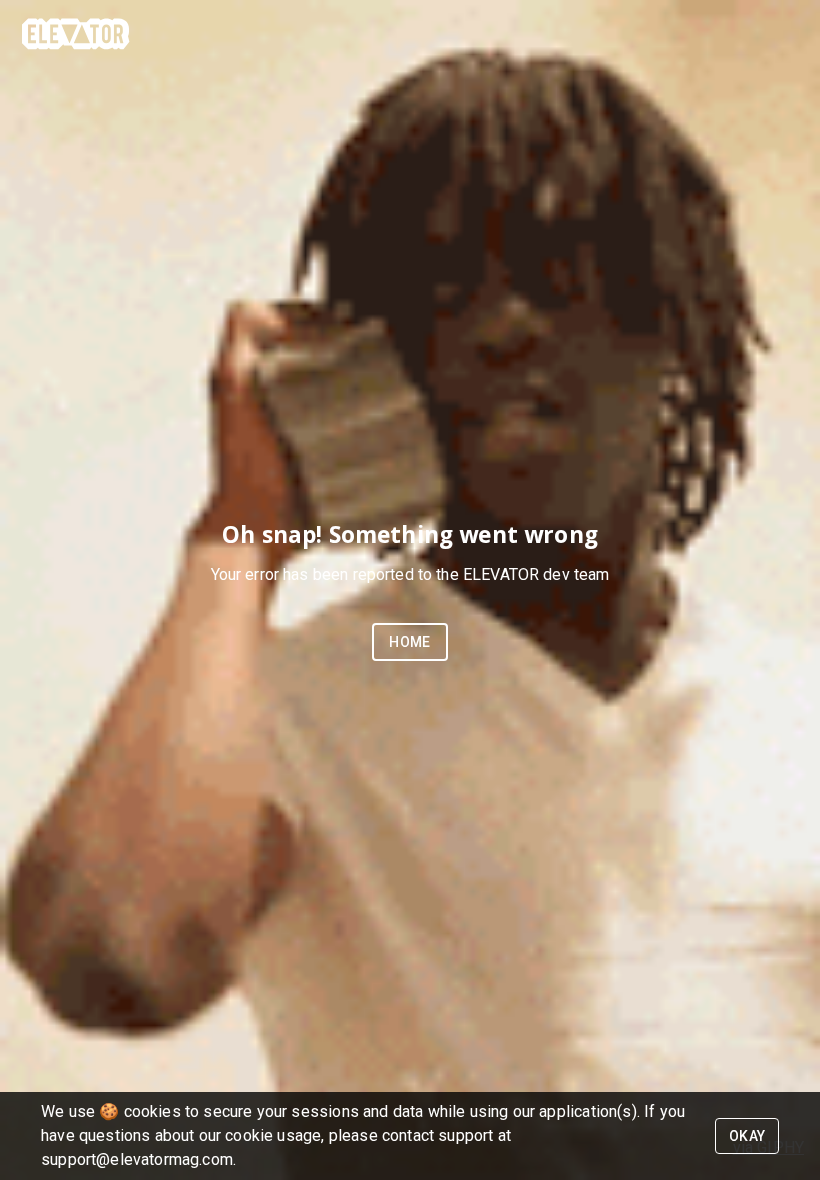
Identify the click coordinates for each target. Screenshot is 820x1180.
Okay (747, 1136)
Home (410, 642)
